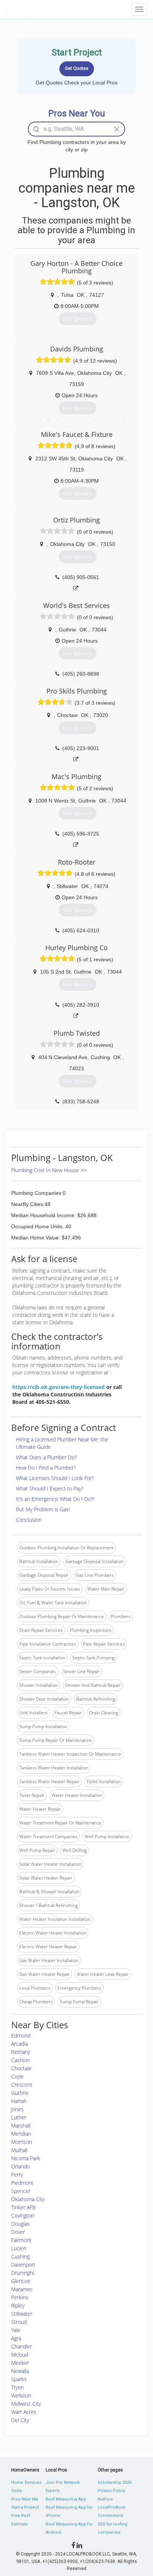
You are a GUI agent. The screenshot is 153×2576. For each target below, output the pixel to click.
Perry (17, 2175)
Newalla (20, 2371)
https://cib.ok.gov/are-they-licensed (58, 1387)
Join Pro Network (63, 2482)
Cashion (20, 2060)
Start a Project (25, 2507)
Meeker (20, 2363)
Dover (18, 2232)
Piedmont (22, 2183)
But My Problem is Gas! (43, 1509)
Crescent (22, 2085)
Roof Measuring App (66, 2499)
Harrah (19, 2101)
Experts (53, 2491)
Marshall (21, 2125)
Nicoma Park (26, 2158)
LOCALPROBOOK (47, 9)
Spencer (21, 2191)
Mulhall (19, 2150)
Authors (105, 2499)
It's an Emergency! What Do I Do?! (55, 1499)
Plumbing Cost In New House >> (49, 1170)
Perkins (20, 2297)
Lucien (19, 2248)
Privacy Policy (111, 2491)
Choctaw (21, 2068)
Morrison (22, 2142)
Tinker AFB (23, 2207)
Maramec (22, 2289)
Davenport (23, 2265)
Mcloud (20, 2355)
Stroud (19, 2322)
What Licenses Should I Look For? (55, 1478)
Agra (16, 2338)
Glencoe (21, 2281)
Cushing (20, 2256)
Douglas (20, 2224)
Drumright (23, 2273)
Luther (19, 2117)
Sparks (19, 2379)
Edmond (21, 2035)
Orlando (20, 2166)
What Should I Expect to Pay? (50, 1488)
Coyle (17, 2076)
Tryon (17, 2387)
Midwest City (26, 2404)
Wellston (21, 2395)
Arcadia (19, 2044)
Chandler (22, 2346)
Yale (16, 2330)
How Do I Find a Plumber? (46, 1468)
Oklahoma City (28, 2199)
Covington (23, 2215)
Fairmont (21, 2240)
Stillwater (22, 2314)
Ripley (18, 2305)
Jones (17, 2109)
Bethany (21, 2052)
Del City (20, 2420)
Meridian (21, 2134)
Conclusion (29, 1520)
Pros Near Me (25, 2499)
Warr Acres (24, 2412)
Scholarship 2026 (115, 2482)
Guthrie (20, 2093)
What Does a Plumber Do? (46, 1457)
